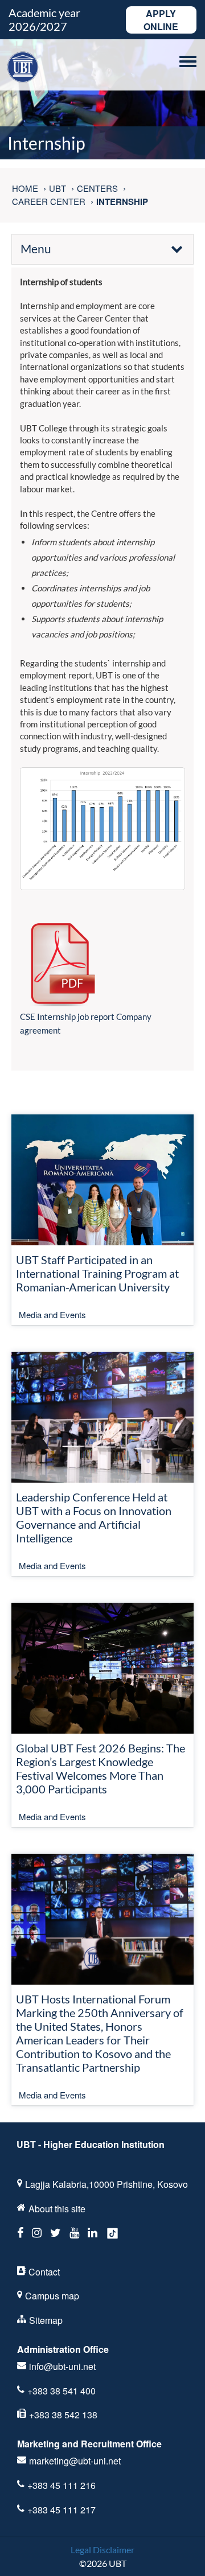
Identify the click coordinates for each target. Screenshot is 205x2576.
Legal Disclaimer (102, 2550)
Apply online (161, 20)
